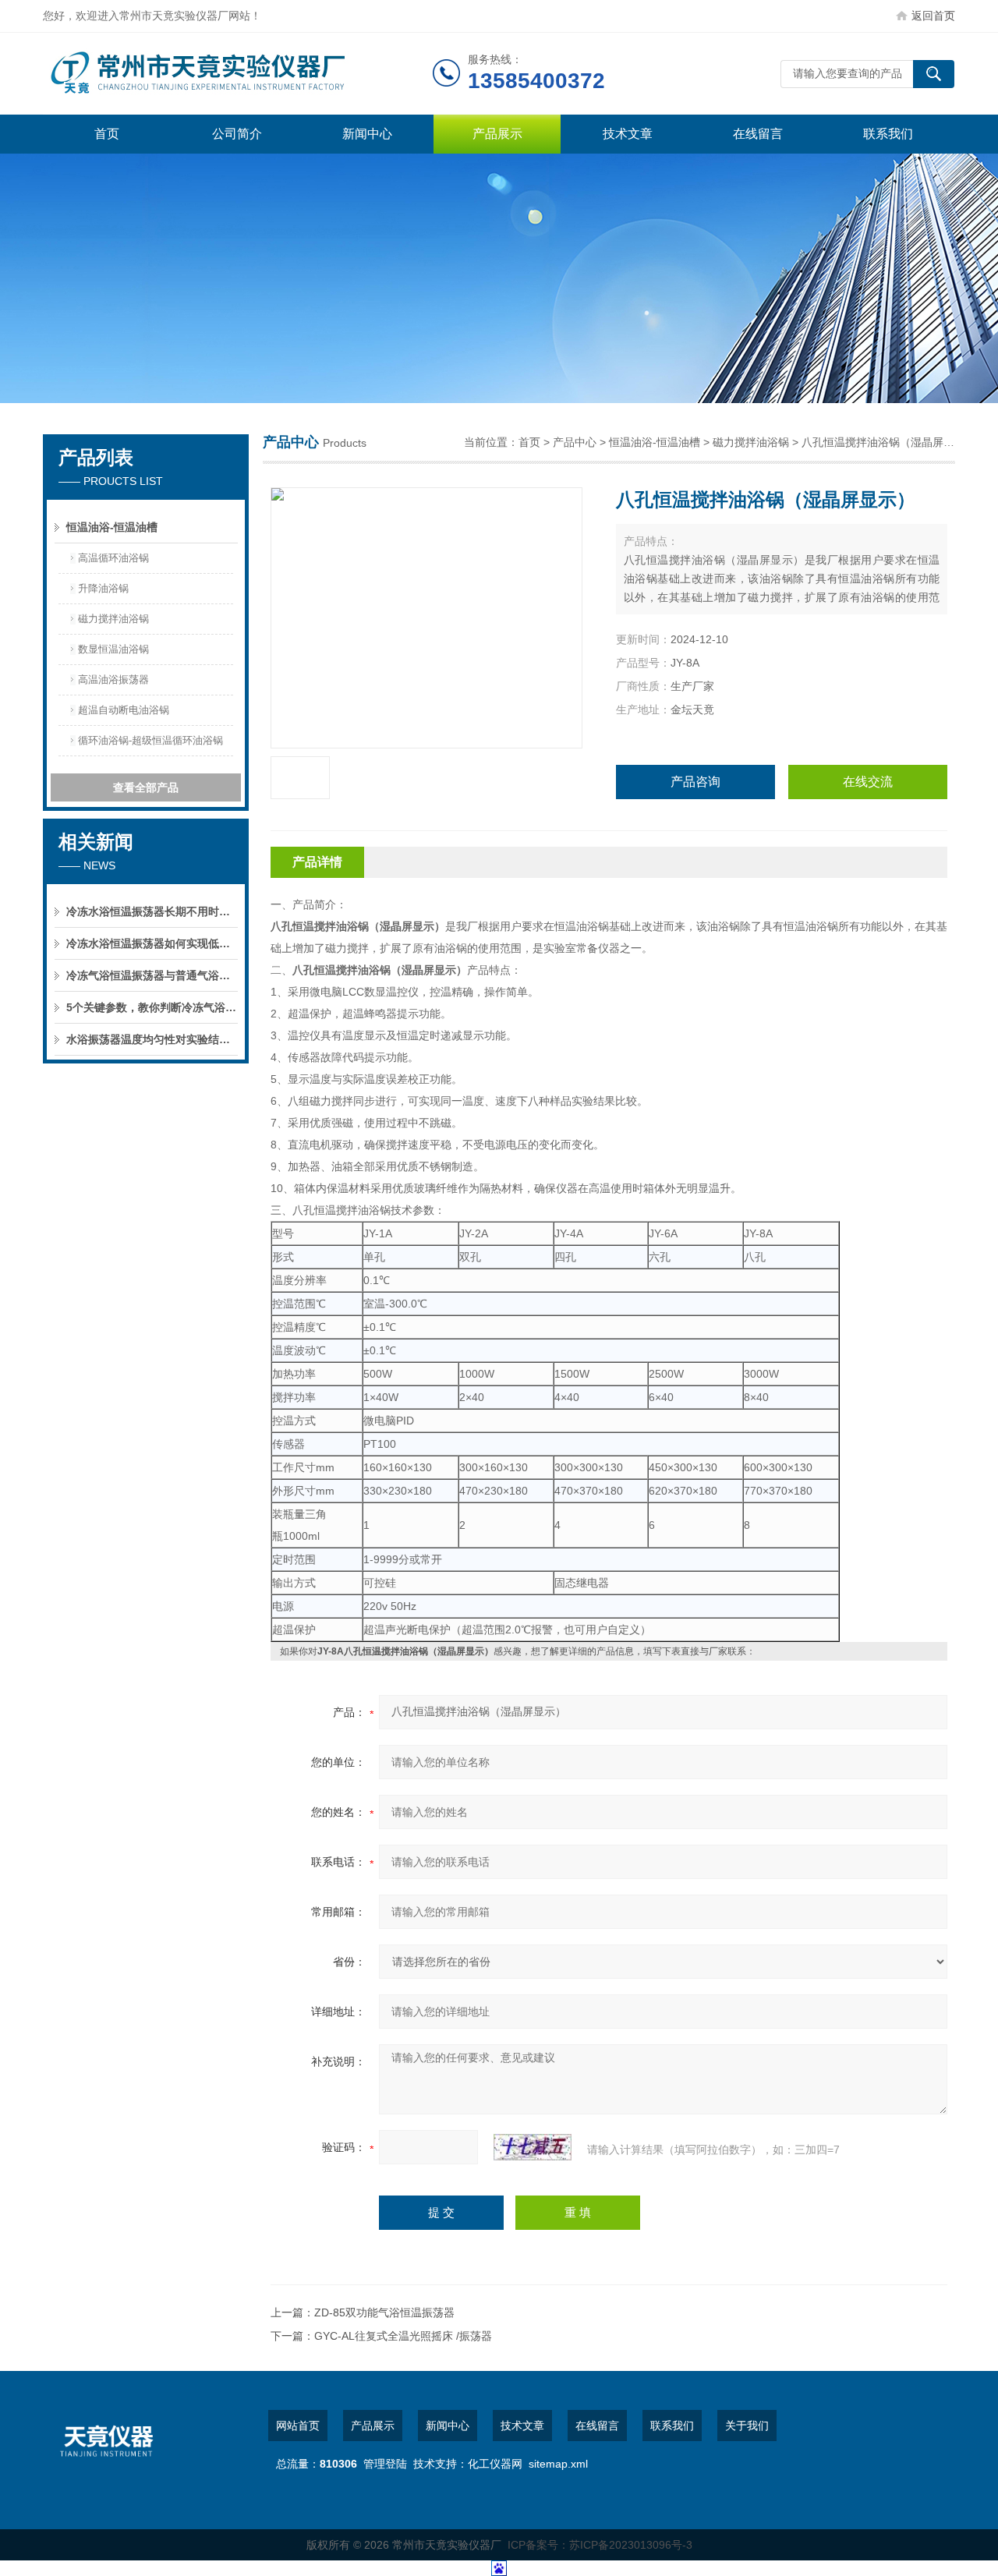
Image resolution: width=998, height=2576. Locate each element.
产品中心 (575, 442)
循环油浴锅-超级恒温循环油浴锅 (150, 740)
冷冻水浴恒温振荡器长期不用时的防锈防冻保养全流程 (152, 911)
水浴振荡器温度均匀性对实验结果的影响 (152, 1039)
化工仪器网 (495, 2464)
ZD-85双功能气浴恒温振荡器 (384, 2312)
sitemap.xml (558, 2464)
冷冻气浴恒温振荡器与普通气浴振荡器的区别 (152, 975)
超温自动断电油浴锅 (124, 710)
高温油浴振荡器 (113, 679)
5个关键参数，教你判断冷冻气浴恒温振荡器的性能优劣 (152, 1007)
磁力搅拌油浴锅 (113, 619)
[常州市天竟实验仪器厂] (238, 74)
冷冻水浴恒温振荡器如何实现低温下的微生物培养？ (152, 943)
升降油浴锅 (103, 588)
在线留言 (758, 134)
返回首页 (933, 16)
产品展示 (497, 134)
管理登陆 (385, 2464)
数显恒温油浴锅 (113, 649)
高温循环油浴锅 (113, 558)
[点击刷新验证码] (533, 2147)
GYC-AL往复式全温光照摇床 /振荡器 (403, 2336)
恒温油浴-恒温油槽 (112, 527)
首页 (107, 134)
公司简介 (237, 134)
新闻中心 (367, 134)
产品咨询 (695, 782)
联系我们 (888, 134)
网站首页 (298, 2426)
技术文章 (628, 134)
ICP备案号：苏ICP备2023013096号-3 (600, 2545)
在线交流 (868, 782)
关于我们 (747, 2426)
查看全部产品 (146, 787)
